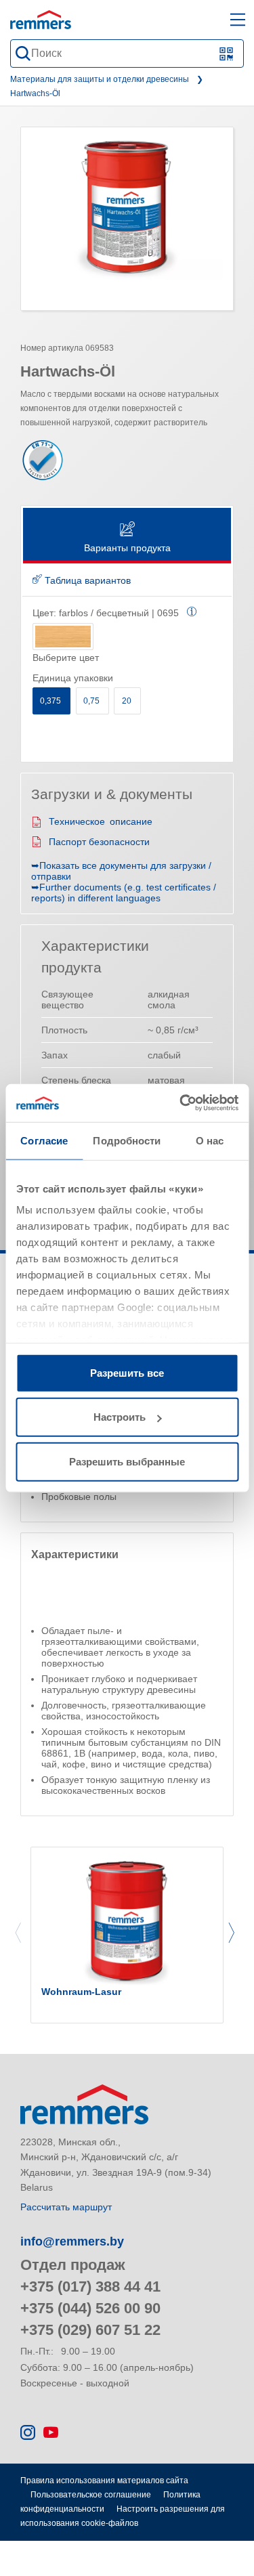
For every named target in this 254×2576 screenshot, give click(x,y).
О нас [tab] (210, 1140)
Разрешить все (127, 1372)
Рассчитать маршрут (66, 2207)
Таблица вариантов (86, 580)
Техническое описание (101, 821)
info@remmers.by (72, 2241)
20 (128, 701)
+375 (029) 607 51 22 (90, 2330)
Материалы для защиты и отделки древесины (100, 79)
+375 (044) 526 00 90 (90, 2308)
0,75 (92, 701)
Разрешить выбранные (127, 1461)
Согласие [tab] (44, 1140)
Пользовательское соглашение (91, 2495)
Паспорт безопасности (99, 842)
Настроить (120, 1417)
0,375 (51, 701)
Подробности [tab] (127, 1140)
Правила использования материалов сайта (104, 2481)
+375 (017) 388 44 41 (90, 2287)
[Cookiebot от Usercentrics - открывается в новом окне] (181, 1103)
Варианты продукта (127, 548)
